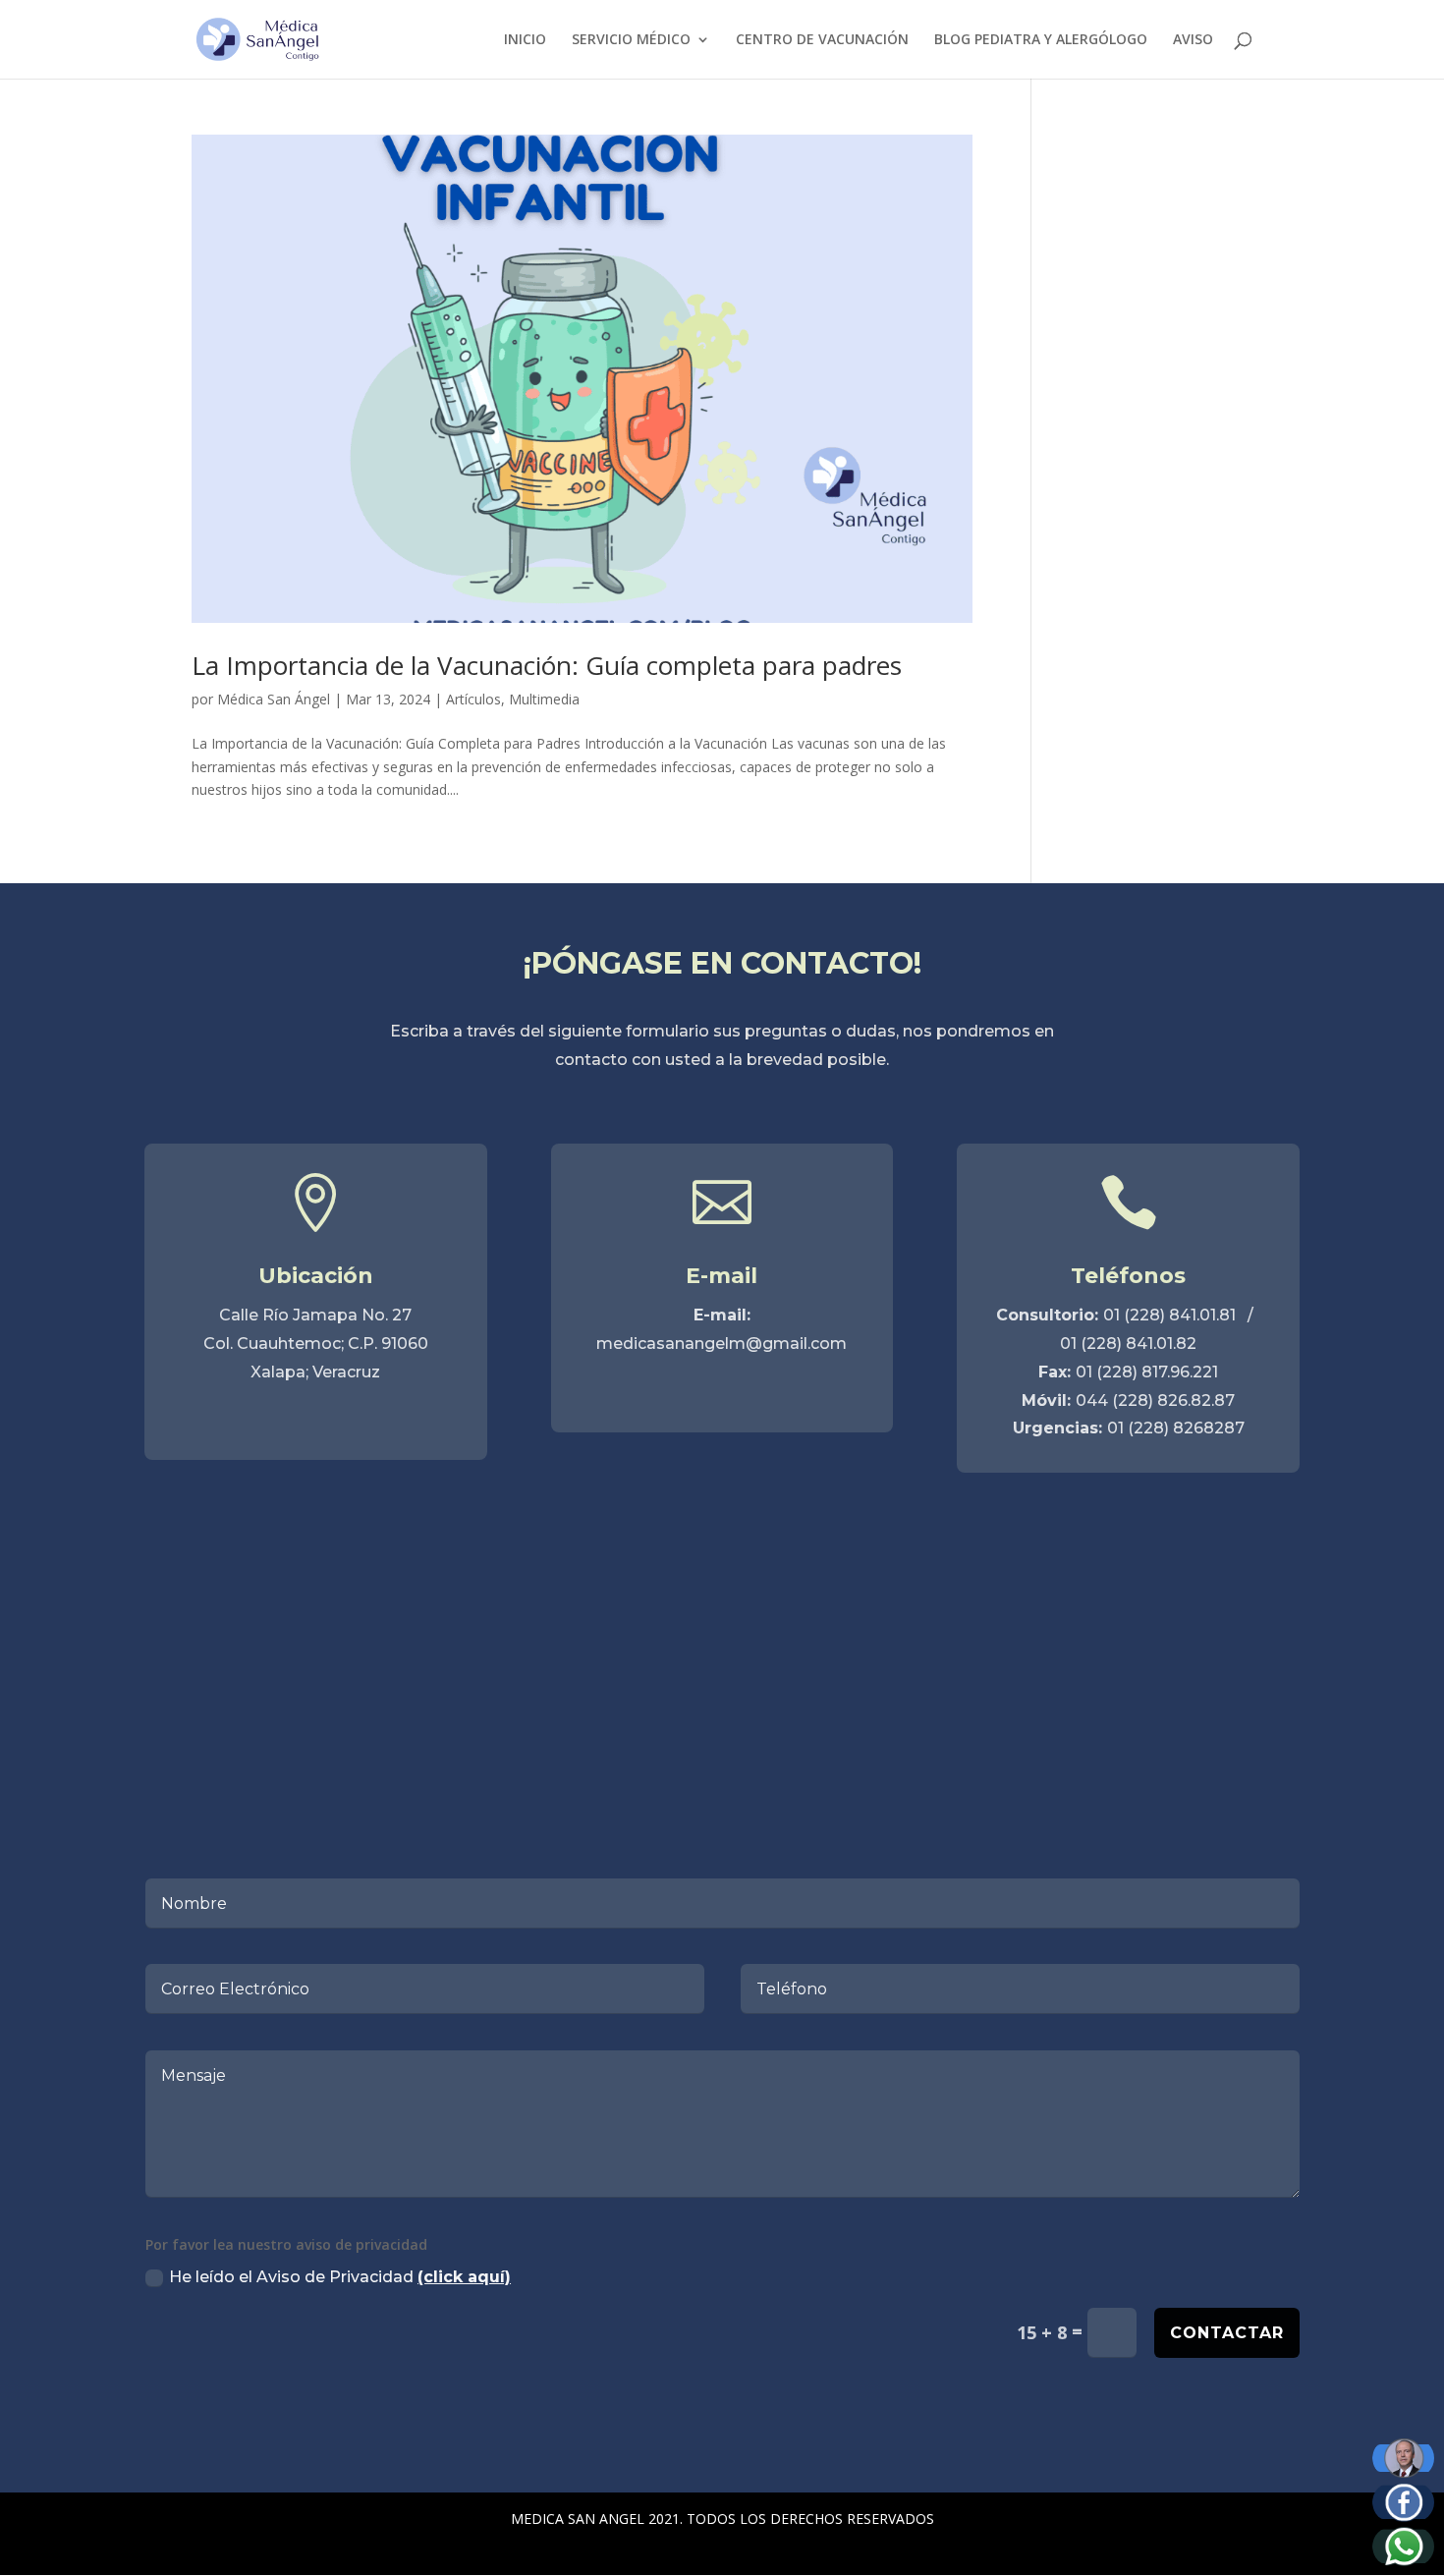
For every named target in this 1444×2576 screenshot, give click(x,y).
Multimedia (544, 699)
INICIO (525, 40)
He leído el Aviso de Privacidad (340, 2277)
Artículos (473, 699)
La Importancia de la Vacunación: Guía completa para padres (547, 665)
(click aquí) (464, 2277)
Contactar (1227, 2333)
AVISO (1193, 40)
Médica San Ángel (274, 699)
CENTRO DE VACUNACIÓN (822, 40)
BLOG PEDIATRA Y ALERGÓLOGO (1041, 40)
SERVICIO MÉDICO (631, 40)
